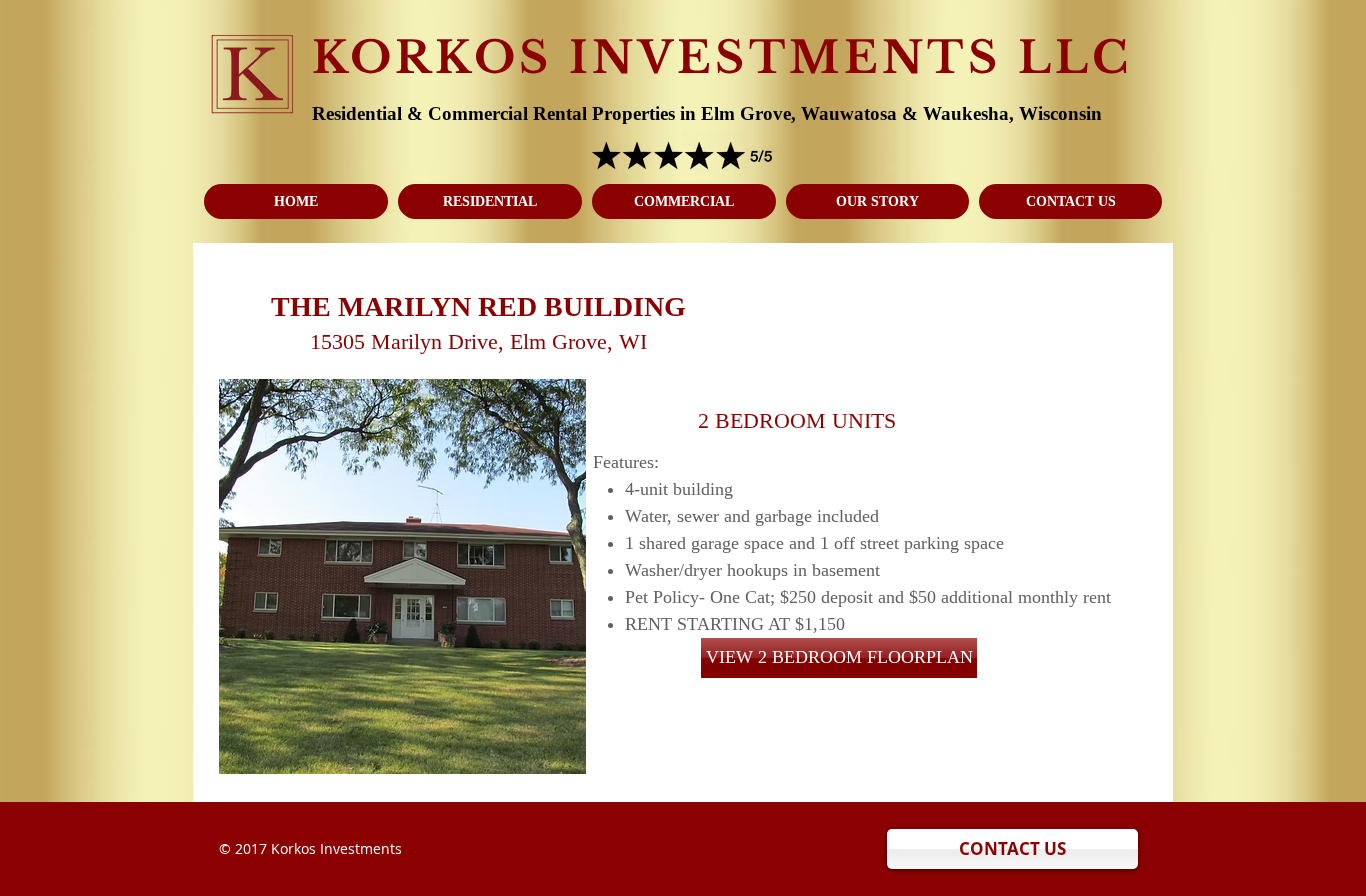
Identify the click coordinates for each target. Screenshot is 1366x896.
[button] (402, 576)
